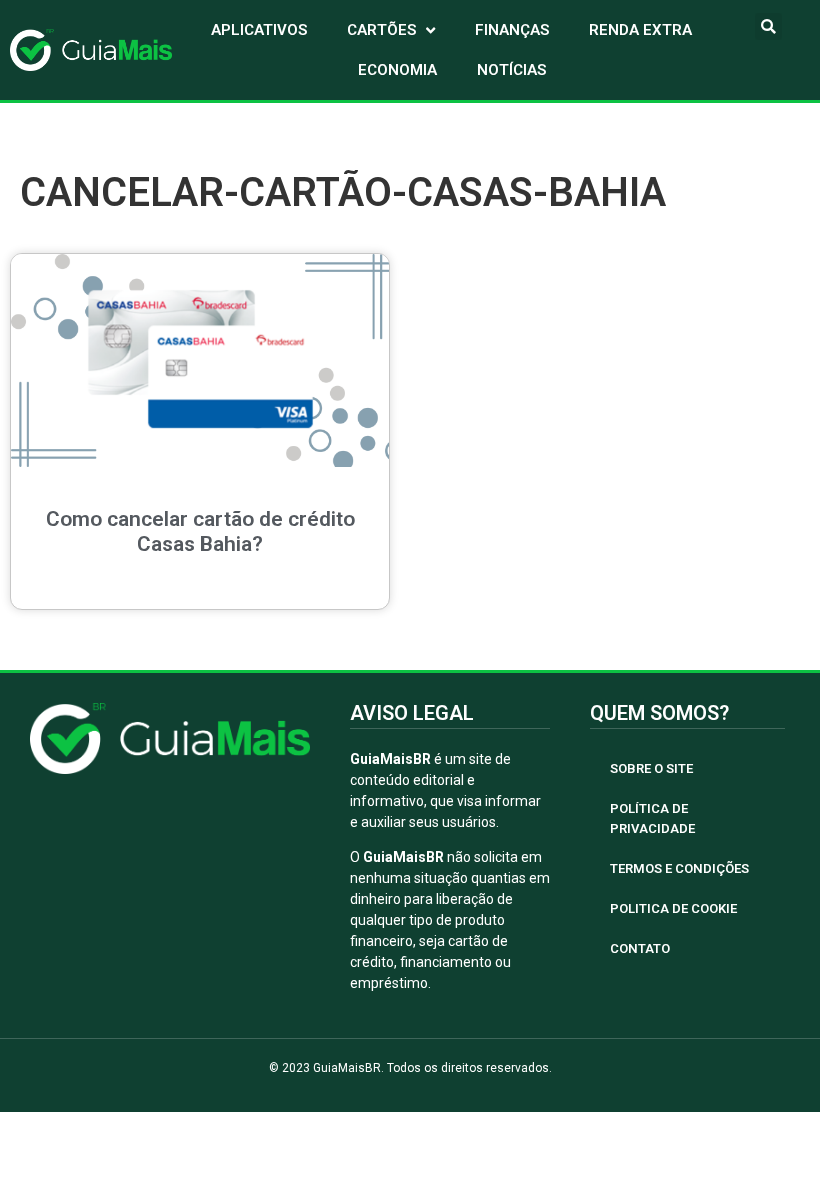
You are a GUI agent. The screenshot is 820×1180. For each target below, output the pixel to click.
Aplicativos (259, 30)
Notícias (511, 70)
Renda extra (640, 30)
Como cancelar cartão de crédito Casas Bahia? (200, 531)
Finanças (512, 30)
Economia (397, 70)
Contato (640, 948)
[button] (768, 26)
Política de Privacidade (652, 818)
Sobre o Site (651, 768)
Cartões (381, 30)
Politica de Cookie (673, 908)
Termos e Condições (679, 868)
